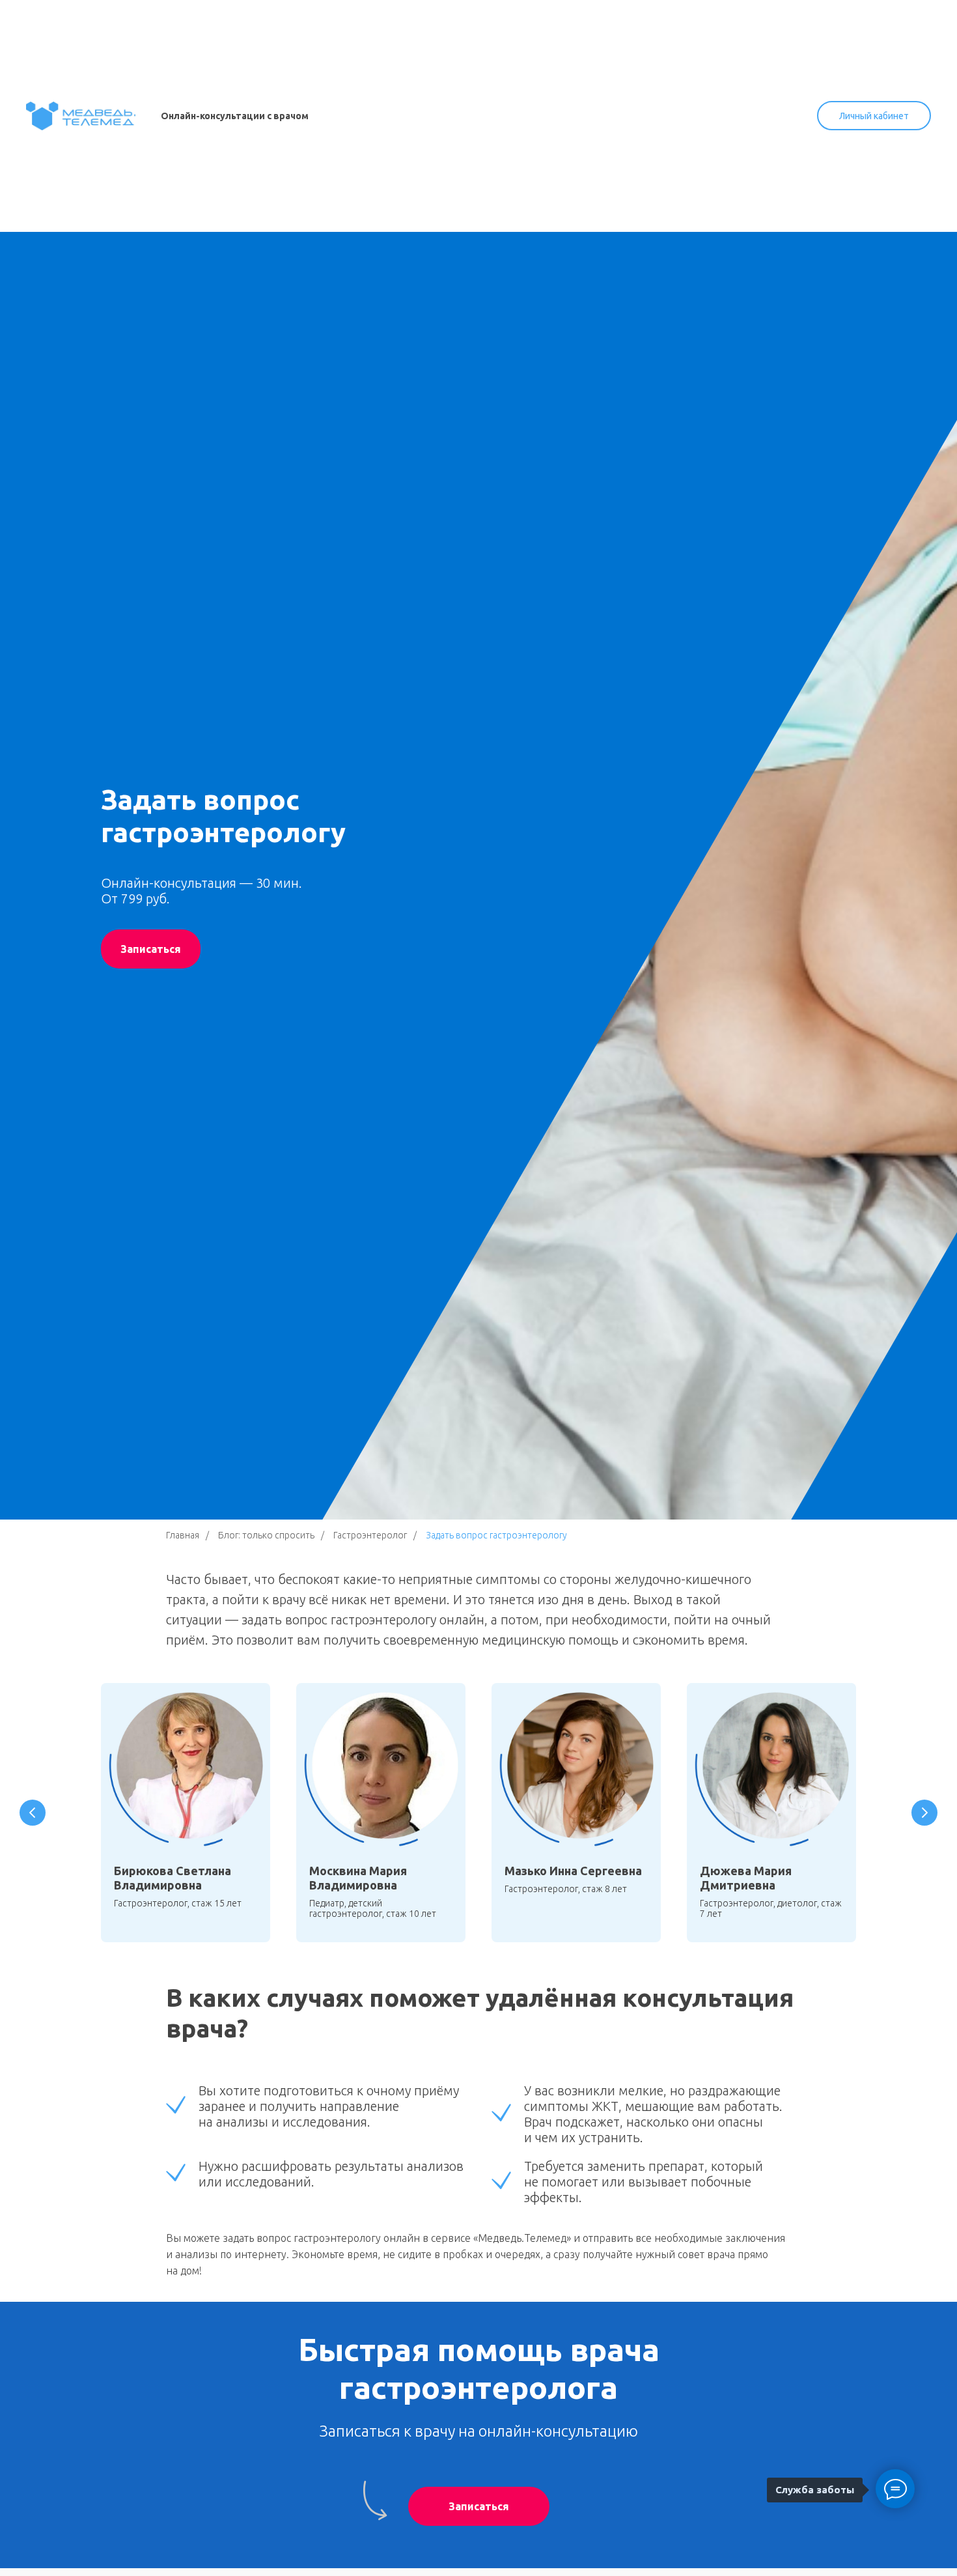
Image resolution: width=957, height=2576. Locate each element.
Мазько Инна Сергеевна (573, 1871)
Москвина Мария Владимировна (358, 1878)
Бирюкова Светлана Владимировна (173, 1878)
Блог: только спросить (266, 1535)
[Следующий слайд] (924, 1813)
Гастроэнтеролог (370, 1535)
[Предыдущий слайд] (33, 1813)
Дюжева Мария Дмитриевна (746, 1878)
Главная (183, 1535)
